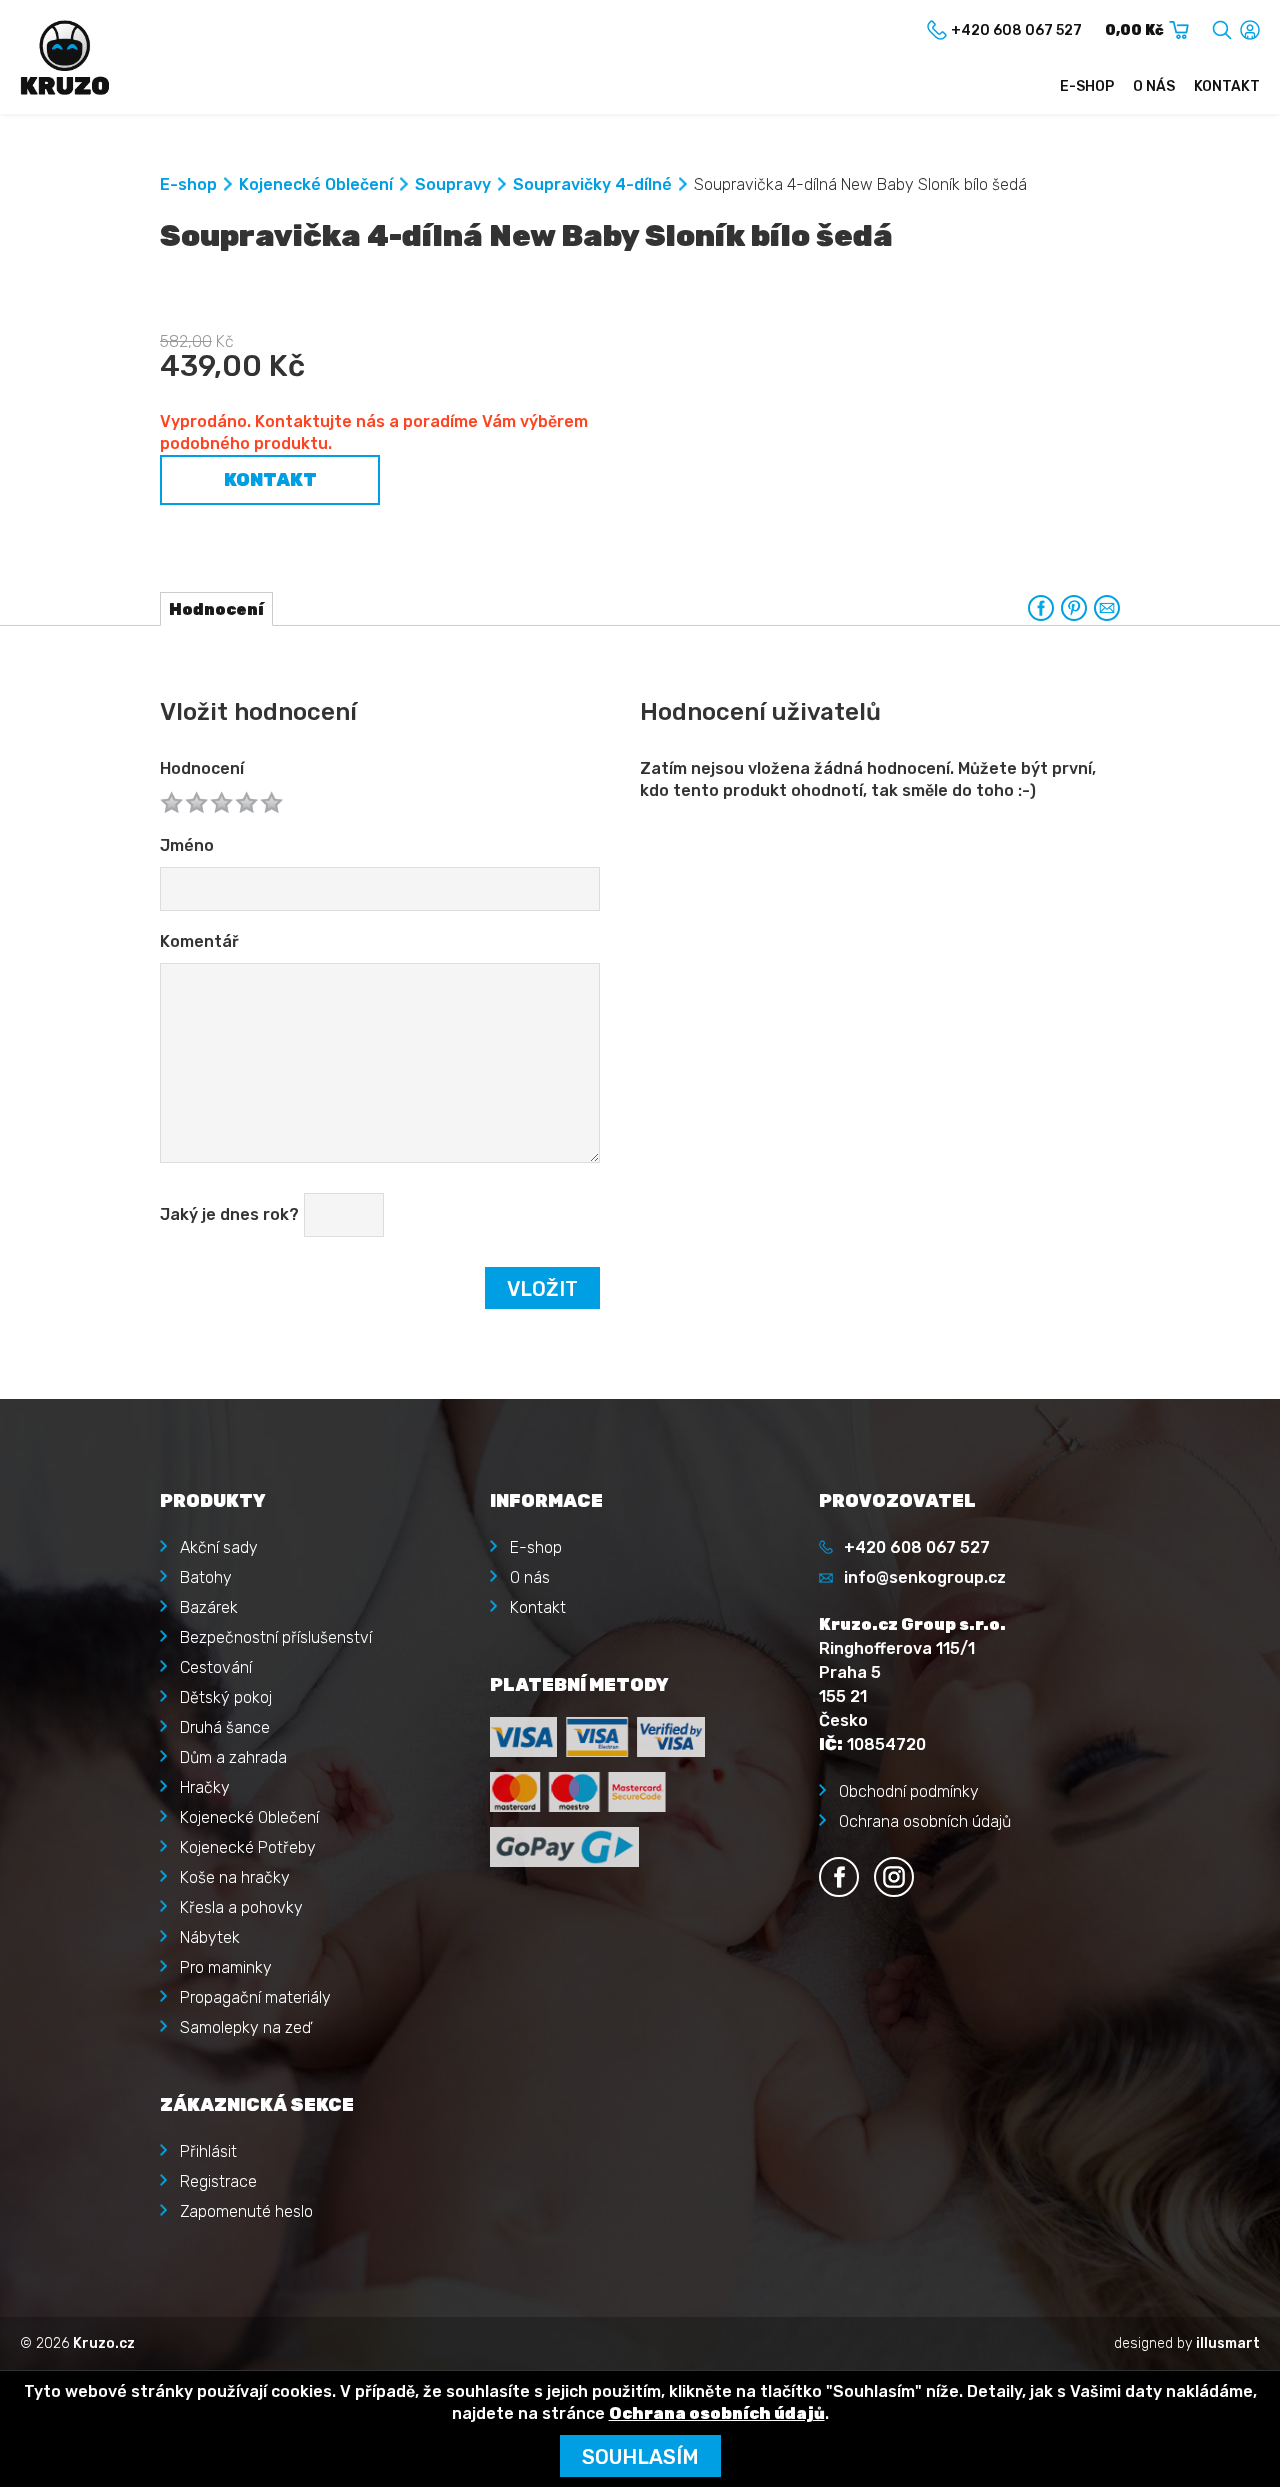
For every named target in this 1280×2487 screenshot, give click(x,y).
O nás (1154, 86)
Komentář (199, 941)
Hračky (205, 1787)
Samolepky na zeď (245, 2027)
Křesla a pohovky (241, 1907)
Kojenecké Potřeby (248, 1847)
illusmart (1228, 2343)
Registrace (218, 2181)
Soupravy (453, 184)
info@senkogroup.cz (925, 1577)
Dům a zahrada (233, 1757)
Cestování (216, 1667)
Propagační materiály (255, 1997)
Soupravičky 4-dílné (592, 184)
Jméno (187, 845)
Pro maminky (226, 1967)
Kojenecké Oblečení (316, 184)
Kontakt (1227, 86)
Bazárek (209, 1607)
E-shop (1087, 86)
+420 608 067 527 (917, 1547)
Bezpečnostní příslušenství (276, 1637)
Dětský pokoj (226, 1697)
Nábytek (210, 1937)
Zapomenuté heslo (246, 2211)
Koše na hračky (235, 1877)
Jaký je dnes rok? (229, 1214)
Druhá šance (225, 1727)
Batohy (206, 1577)
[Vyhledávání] (1222, 26)
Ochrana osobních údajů (925, 1821)
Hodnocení (202, 768)
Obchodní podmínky (909, 1791)
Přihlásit (208, 2151)
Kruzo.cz (104, 2343)
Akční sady (219, 1547)
